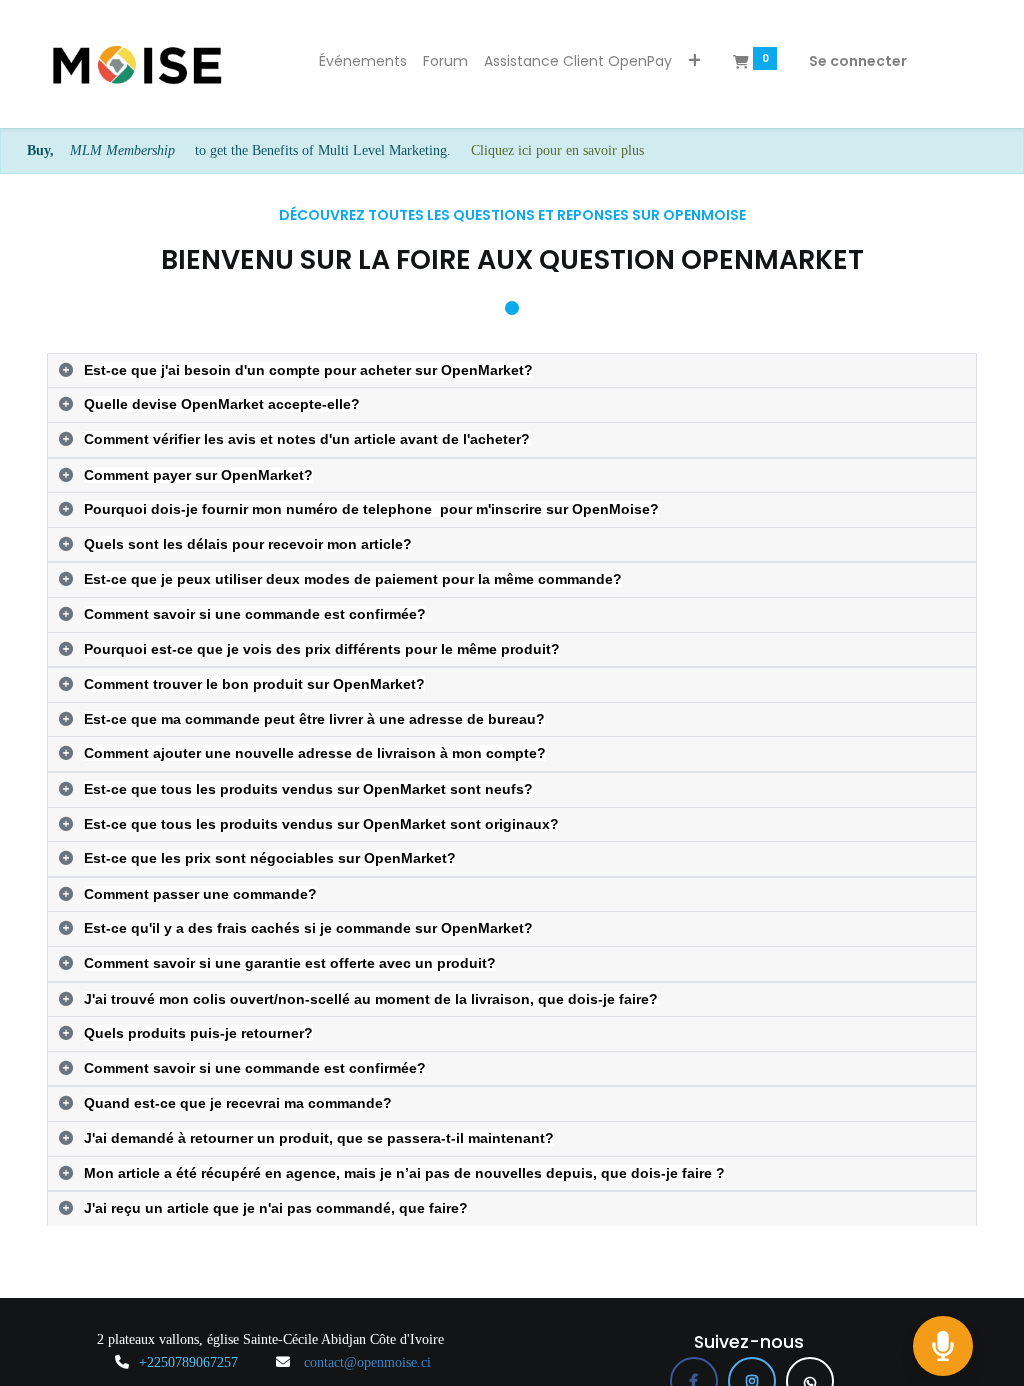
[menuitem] (363, 62)
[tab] (512, 371)
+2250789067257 (188, 1362)
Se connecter (858, 61)
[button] (694, 62)
